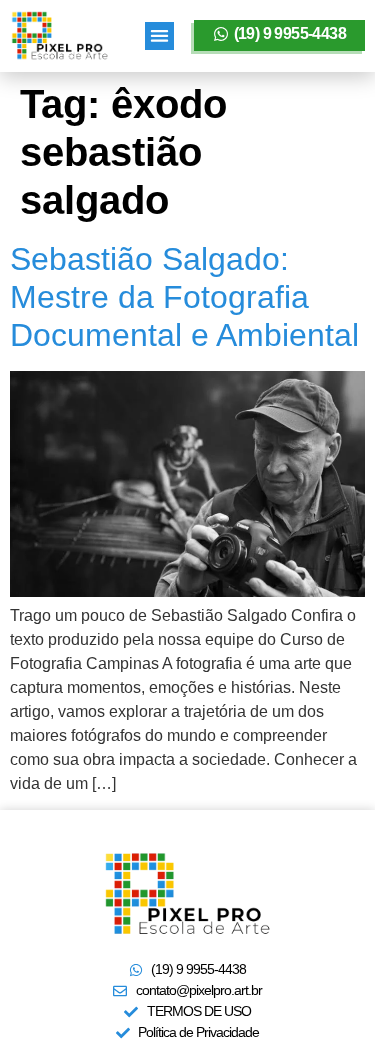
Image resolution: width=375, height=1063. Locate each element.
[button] (159, 36)
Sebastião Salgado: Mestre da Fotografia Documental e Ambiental (184, 297)
